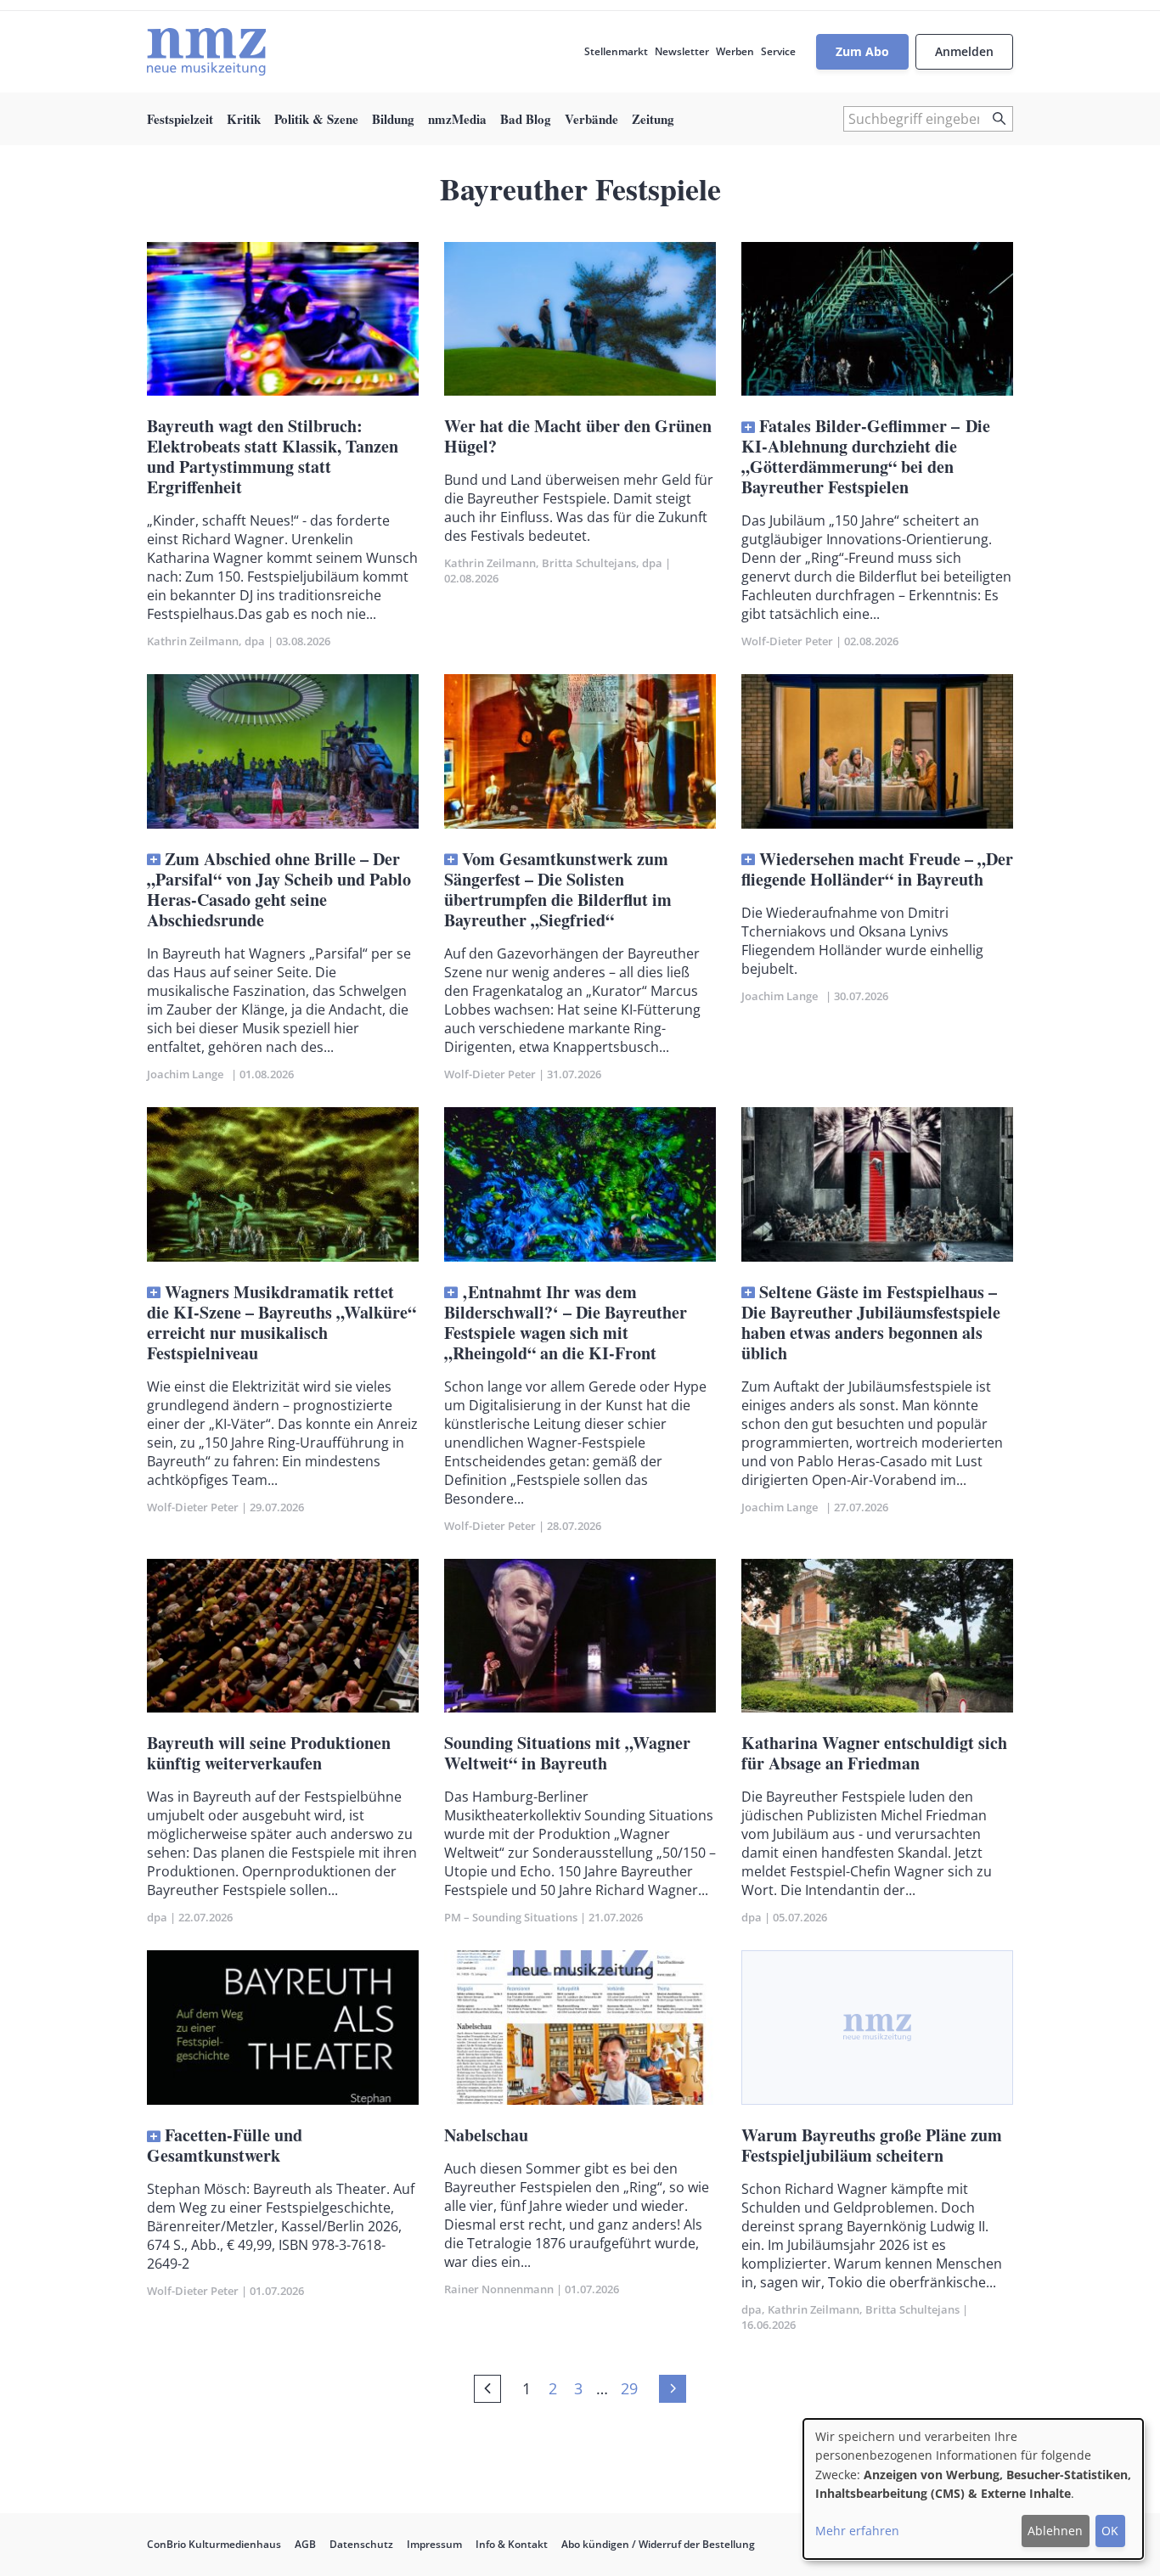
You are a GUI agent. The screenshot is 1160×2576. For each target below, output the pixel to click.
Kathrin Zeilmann (193, 641)
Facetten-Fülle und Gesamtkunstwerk (225, 2145)
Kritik (244, 119)
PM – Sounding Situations (511, 1917)
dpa (255, 641)
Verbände (591, 119)
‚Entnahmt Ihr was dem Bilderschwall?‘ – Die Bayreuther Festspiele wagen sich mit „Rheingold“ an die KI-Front (566, 1322)
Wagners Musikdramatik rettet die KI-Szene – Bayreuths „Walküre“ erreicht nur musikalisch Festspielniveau (282, 1322)
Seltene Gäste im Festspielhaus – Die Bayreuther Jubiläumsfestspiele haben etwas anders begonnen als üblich (871, 1322)
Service (778, 51)
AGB (305, 2544)
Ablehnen (1055, 2531)
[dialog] (973, 2489)
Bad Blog (526, 119)
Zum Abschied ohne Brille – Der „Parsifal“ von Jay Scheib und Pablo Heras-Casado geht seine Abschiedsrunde (279, 889)
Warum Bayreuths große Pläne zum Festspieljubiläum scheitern (872, 2145)
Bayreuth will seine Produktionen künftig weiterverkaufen (269, 1753)
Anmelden (964, 51)
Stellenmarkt (616, 51)
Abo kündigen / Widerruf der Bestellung (658, 2544)
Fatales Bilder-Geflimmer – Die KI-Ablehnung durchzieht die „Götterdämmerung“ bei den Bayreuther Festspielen (866, 456)
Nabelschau (486, 2135)
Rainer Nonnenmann (499, 2289)
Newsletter (682, 51)
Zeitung (653, 119)
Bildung (393, 119)
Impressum (434, 2544)
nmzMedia (457, 119)
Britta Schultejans (589, 563)
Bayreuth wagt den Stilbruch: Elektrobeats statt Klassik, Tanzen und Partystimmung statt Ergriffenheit (273, 456)
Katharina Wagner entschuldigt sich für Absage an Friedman (874, 1753)
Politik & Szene (316, 119)
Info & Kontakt (512, 2544)
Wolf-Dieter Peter (787, 641)
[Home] (206, 52)
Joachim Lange (188, 1074)
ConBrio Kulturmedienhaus (214, 2544)
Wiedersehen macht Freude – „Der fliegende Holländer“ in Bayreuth (877, 869)
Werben (735, 51)
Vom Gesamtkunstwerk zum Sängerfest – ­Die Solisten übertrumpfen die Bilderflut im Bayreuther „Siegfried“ (558, 889)
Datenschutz (361, 2544)
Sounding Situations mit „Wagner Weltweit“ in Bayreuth (567, 1753)
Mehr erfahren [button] (857, 2531)
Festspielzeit (180, 119)
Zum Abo (862, 51)
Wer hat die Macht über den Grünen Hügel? (578, 436)
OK (1110, 2531)
